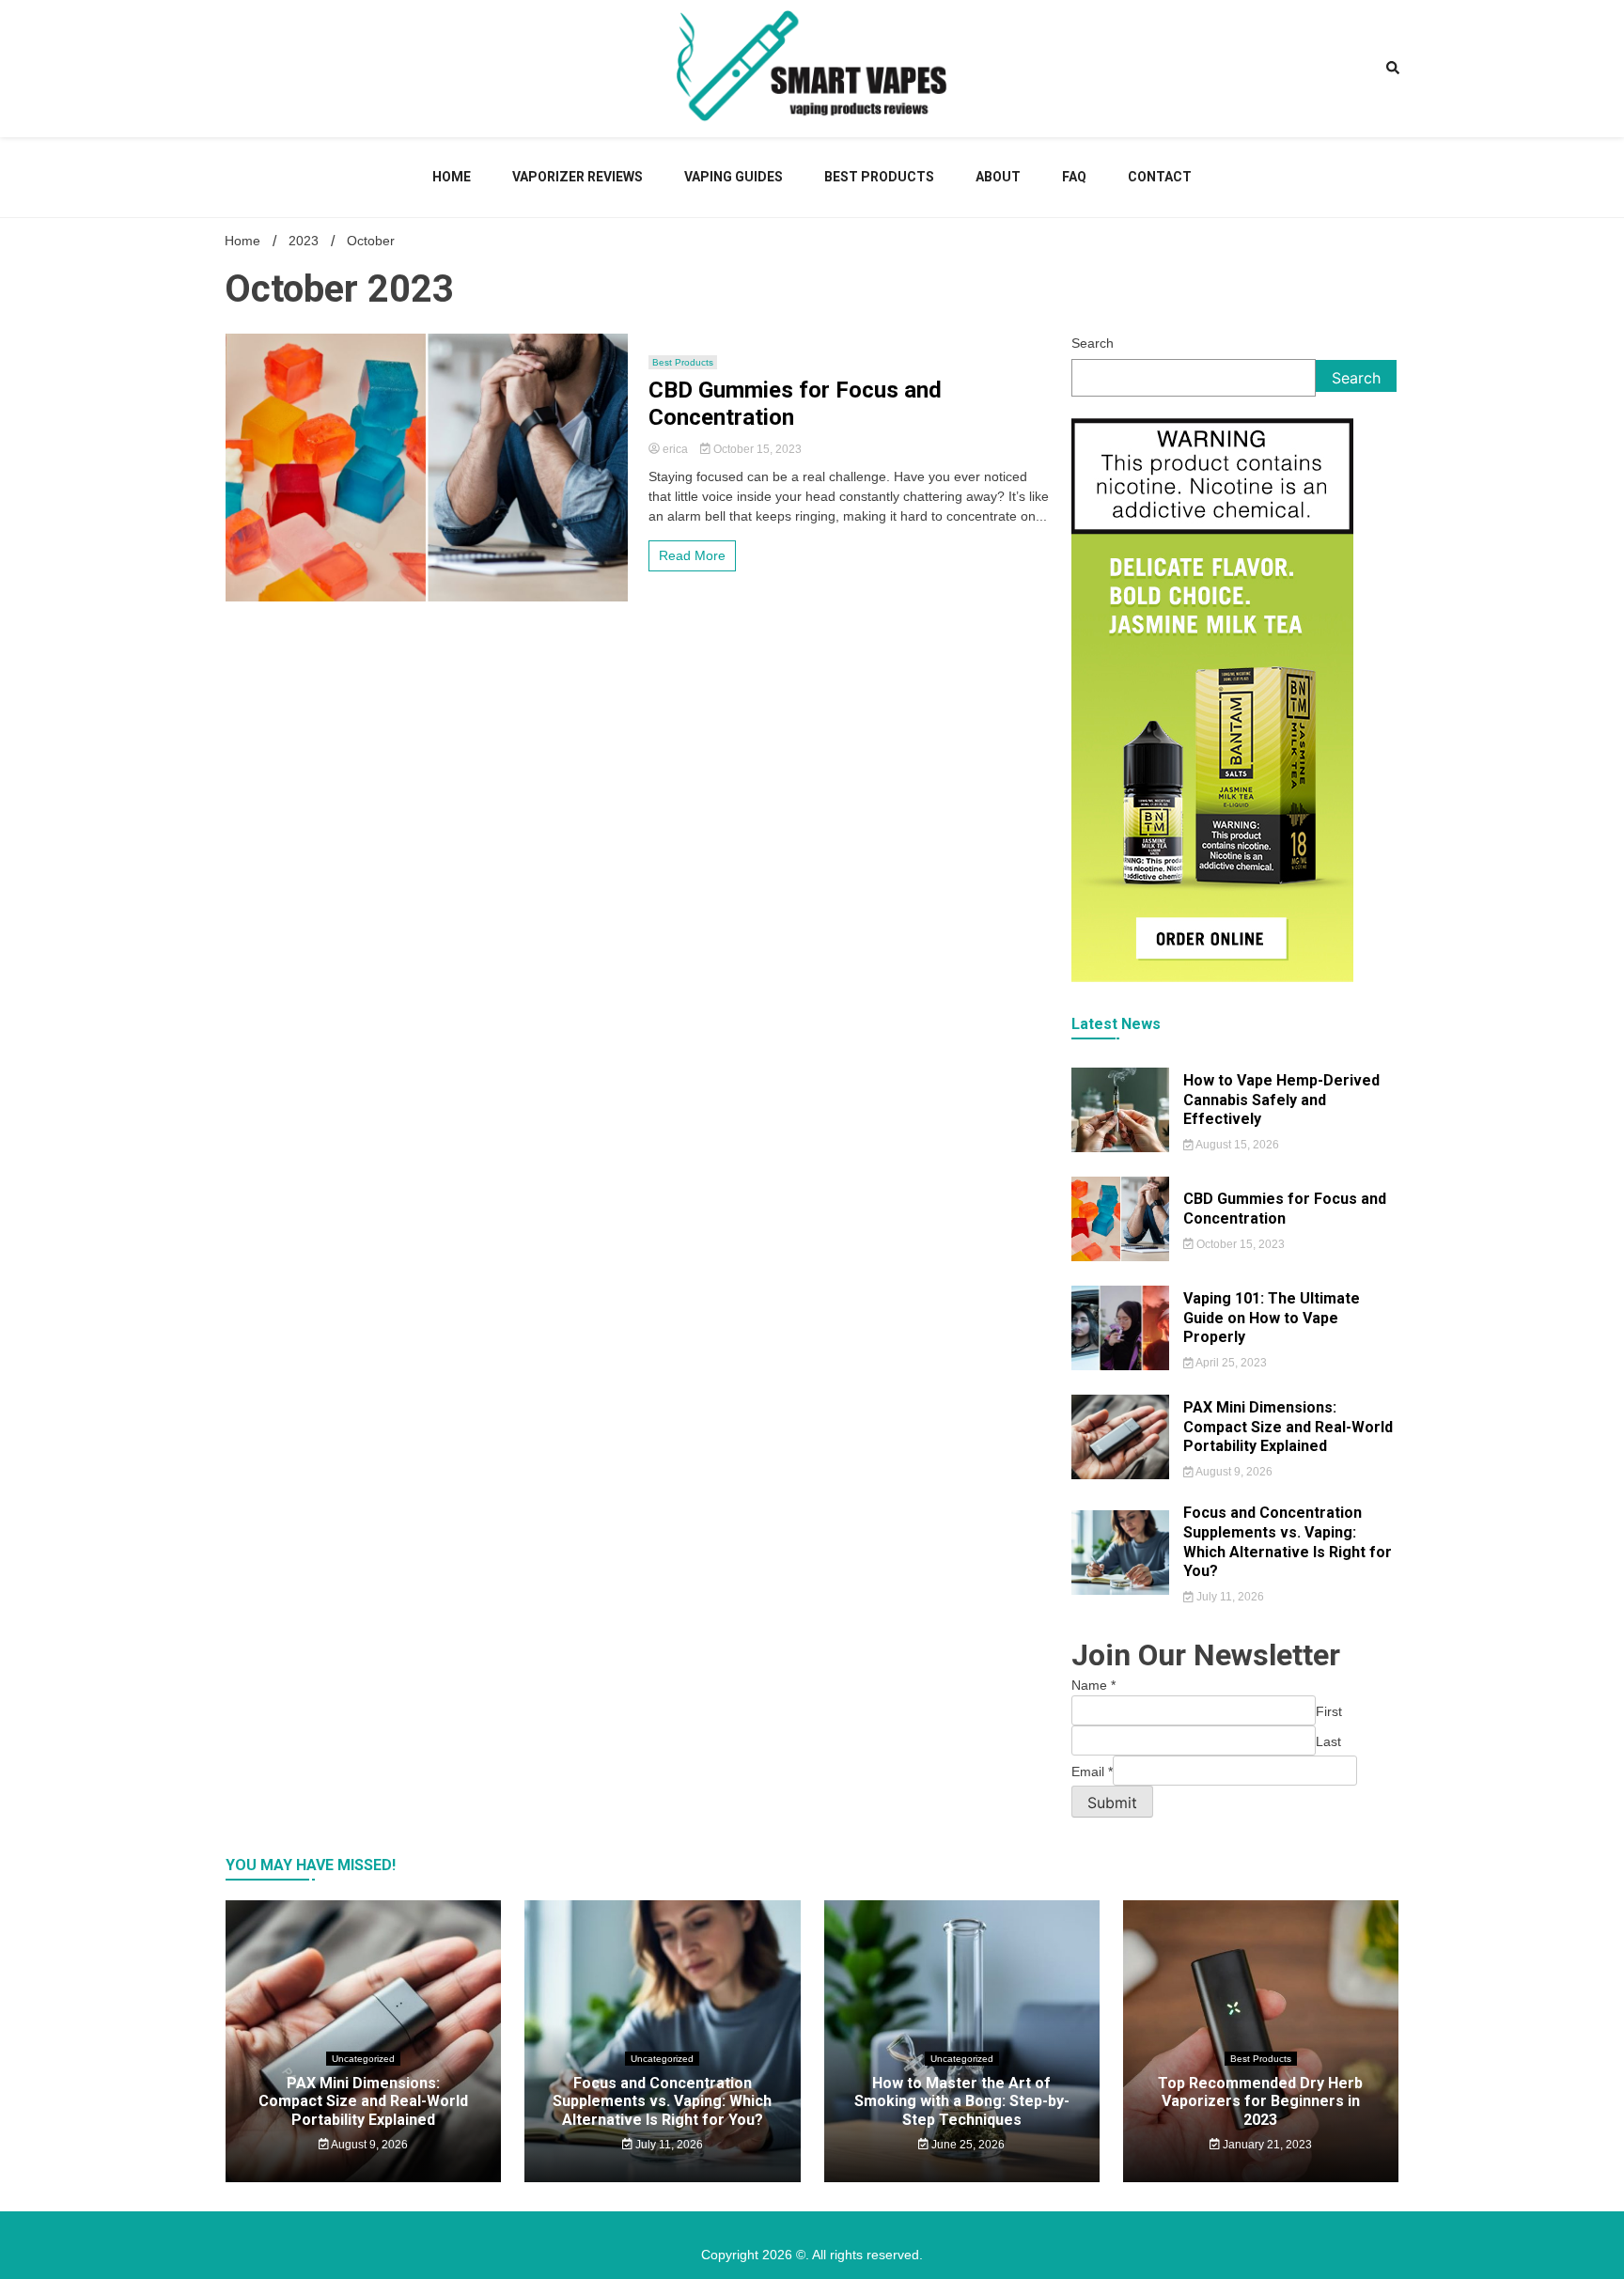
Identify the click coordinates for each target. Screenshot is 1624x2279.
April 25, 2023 (1230, 1363)
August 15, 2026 (1236, 1145)
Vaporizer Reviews (578, 177)
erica (675, 449)
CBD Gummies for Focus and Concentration (795, 404)
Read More (692, 555)
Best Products (879, 177)
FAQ (1074, 177)
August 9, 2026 (1233, 1472)
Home (452, 177)
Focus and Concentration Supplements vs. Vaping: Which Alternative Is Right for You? (1288, 1542)
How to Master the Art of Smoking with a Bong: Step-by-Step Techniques (962, 2101)
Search (1093, 343)
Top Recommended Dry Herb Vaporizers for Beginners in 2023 (1260, 2101)
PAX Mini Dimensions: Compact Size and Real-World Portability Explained (1288, 1427)
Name (1093, 1685)
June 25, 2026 (967, 2145)
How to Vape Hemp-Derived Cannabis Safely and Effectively (1281, 1100)
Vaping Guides (734, 177)
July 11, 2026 (1229, 1597)
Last (1328, 1741)
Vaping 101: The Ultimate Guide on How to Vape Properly (1272, 1318)
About (998, 177)
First (1329, 1711)
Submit (1112, 1803)
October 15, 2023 (756, 449)
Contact (1160, 177)
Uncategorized (363, 2059)
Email (1092, 1772)
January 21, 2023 (1266, 2145)
